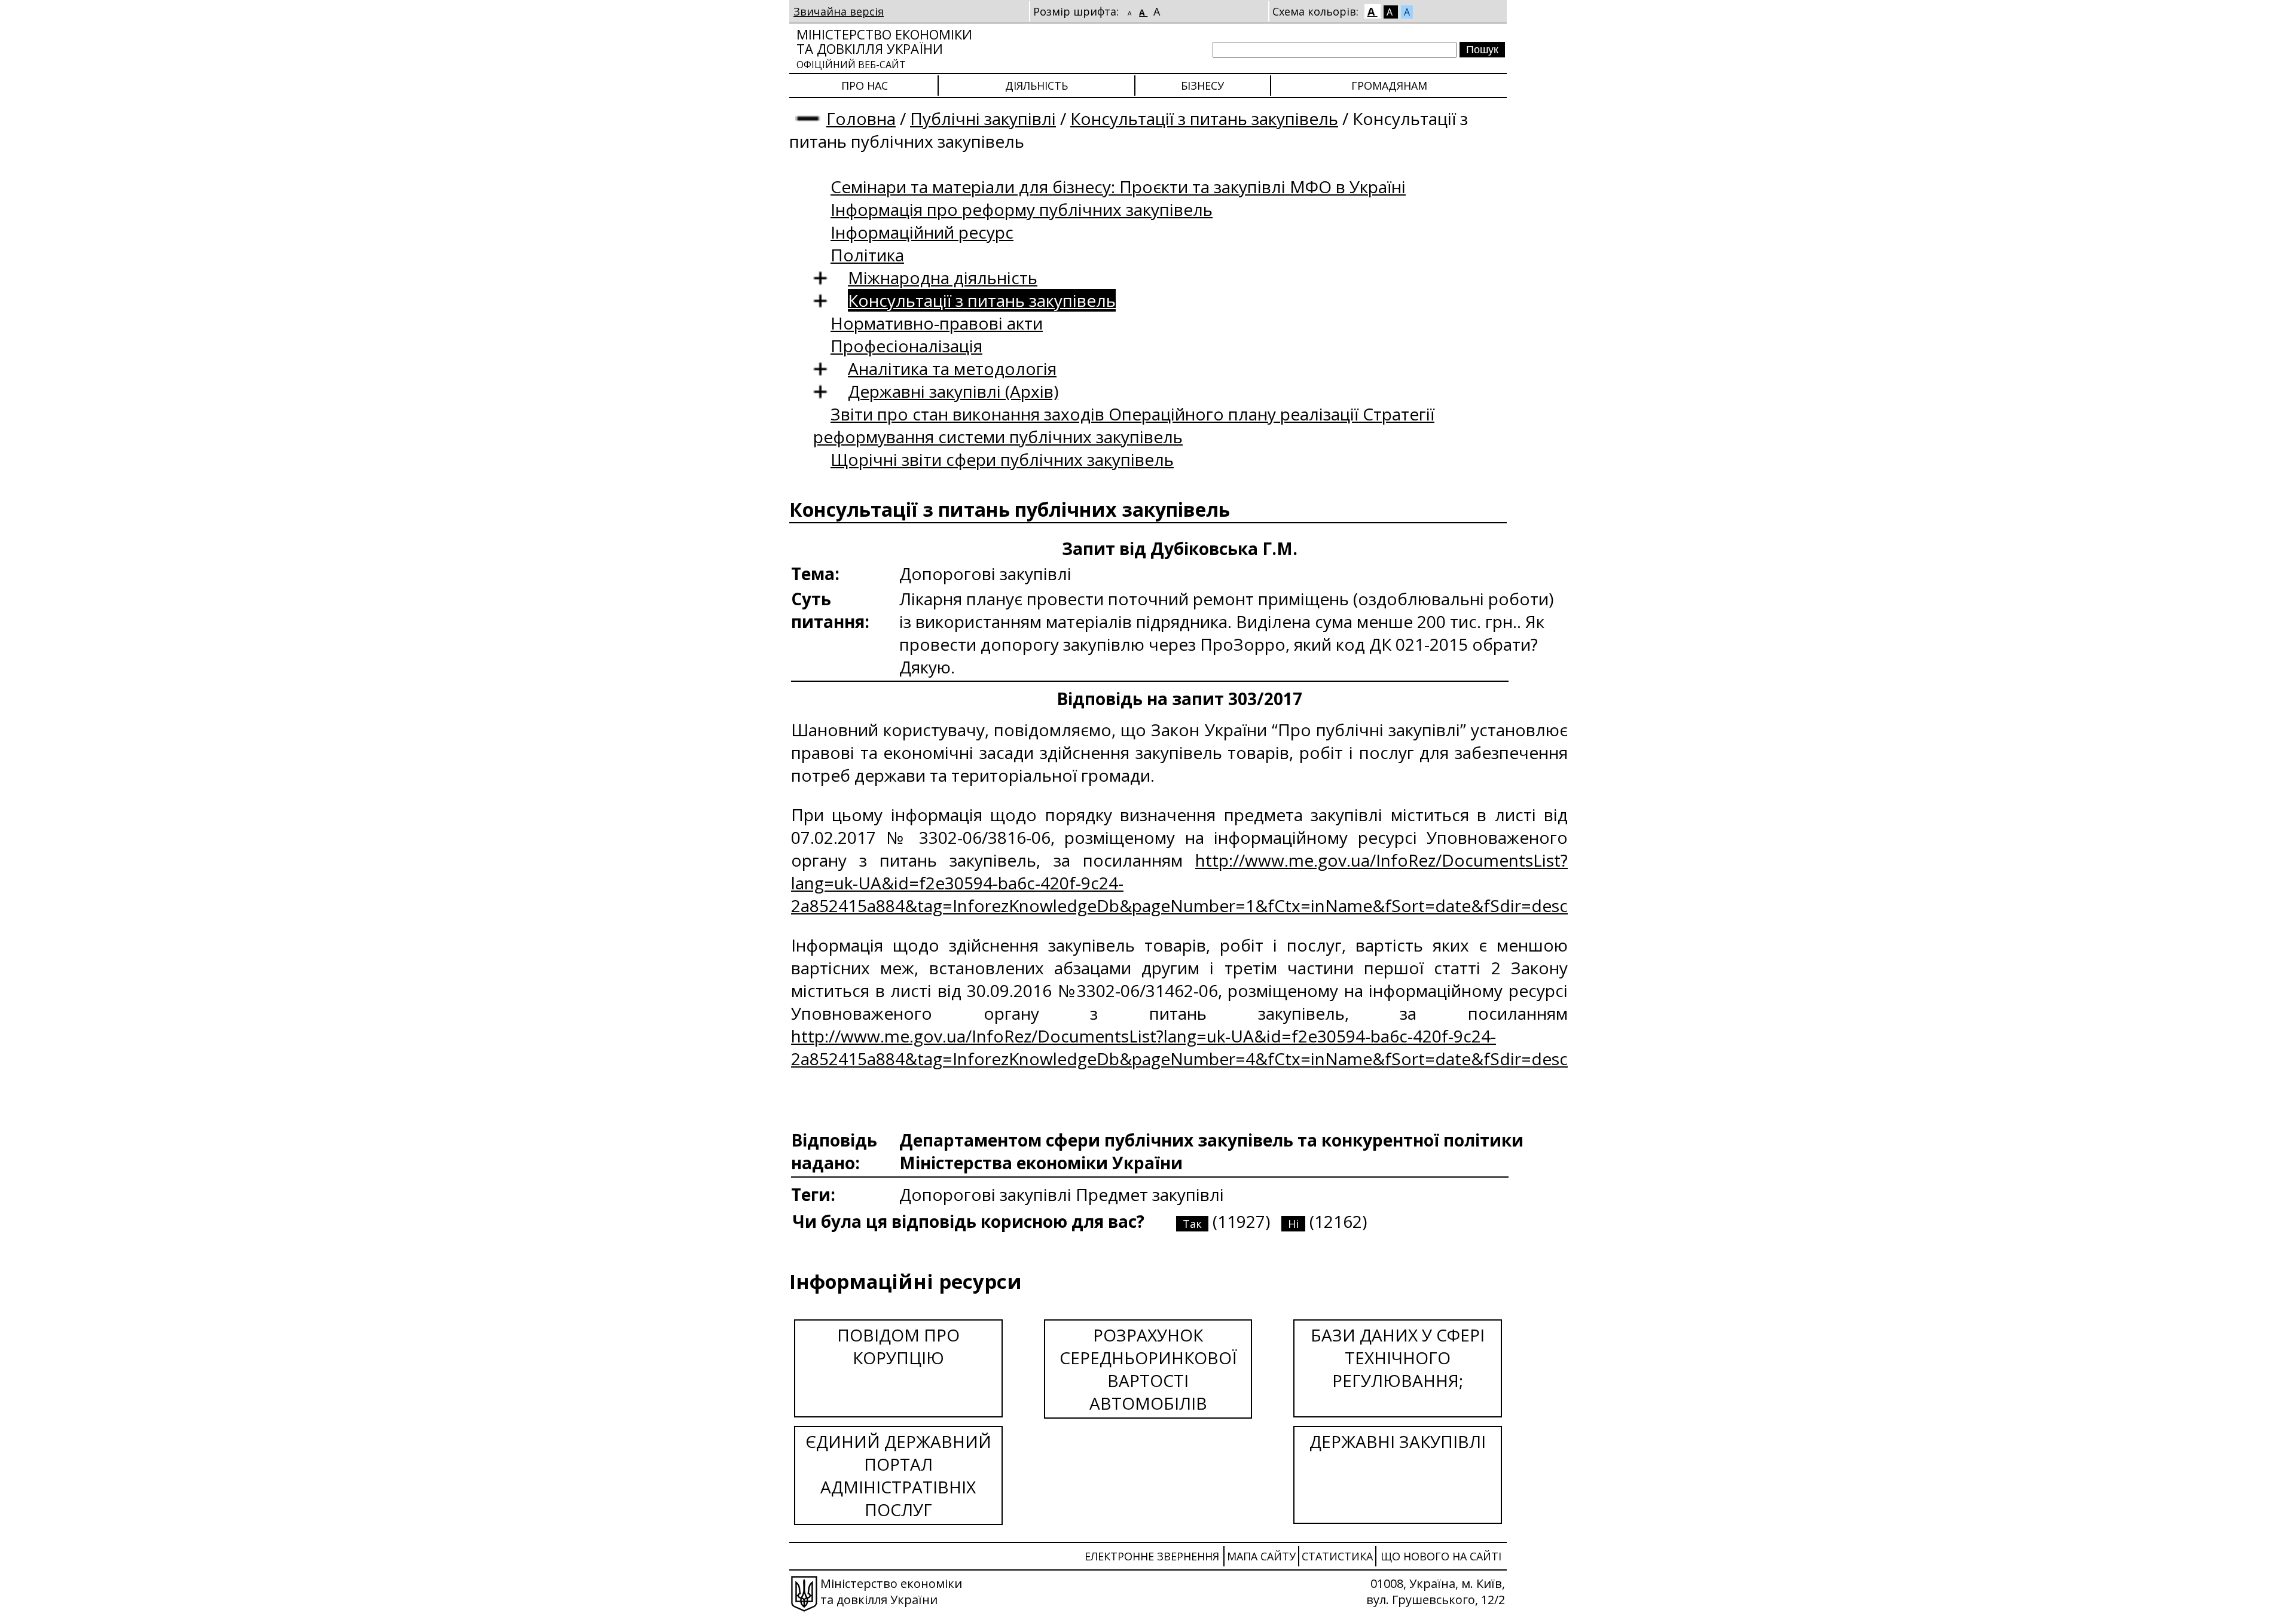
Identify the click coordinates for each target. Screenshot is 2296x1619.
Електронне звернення (1152, 1556)
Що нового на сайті (1441, 1556)
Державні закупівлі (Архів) (953, 391)
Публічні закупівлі (983, 118)
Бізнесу (1202, 86)
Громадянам (1389, 86)
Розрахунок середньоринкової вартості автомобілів (1148, 1369)
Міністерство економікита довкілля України (884, 48)
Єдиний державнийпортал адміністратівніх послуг (898, 1475)
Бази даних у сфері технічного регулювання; (1398, 1358)
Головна (861, 118)
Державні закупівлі (1398, 1441)
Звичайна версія (839, 11)
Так (1192, 1224)
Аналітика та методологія (952, 368)
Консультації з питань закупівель (1204, 118)
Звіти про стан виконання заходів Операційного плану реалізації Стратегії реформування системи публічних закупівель (1124, 425)
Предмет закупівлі (1150, 1194)
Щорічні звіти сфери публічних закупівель (1002, 459)
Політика (867, 255)
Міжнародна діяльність (943, 278)
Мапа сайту (1261, 1556)
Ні (1293, 1224)
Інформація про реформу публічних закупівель (1022, 209)
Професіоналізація (906, 346)
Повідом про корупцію (898, 1346)
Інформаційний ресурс (922, 232)
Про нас (865, 86)
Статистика (1337, 1556)
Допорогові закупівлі (987, 1194)
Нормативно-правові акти (937, 323)
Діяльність (1036, 86)
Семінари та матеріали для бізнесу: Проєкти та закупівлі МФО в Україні (1118, 187)
